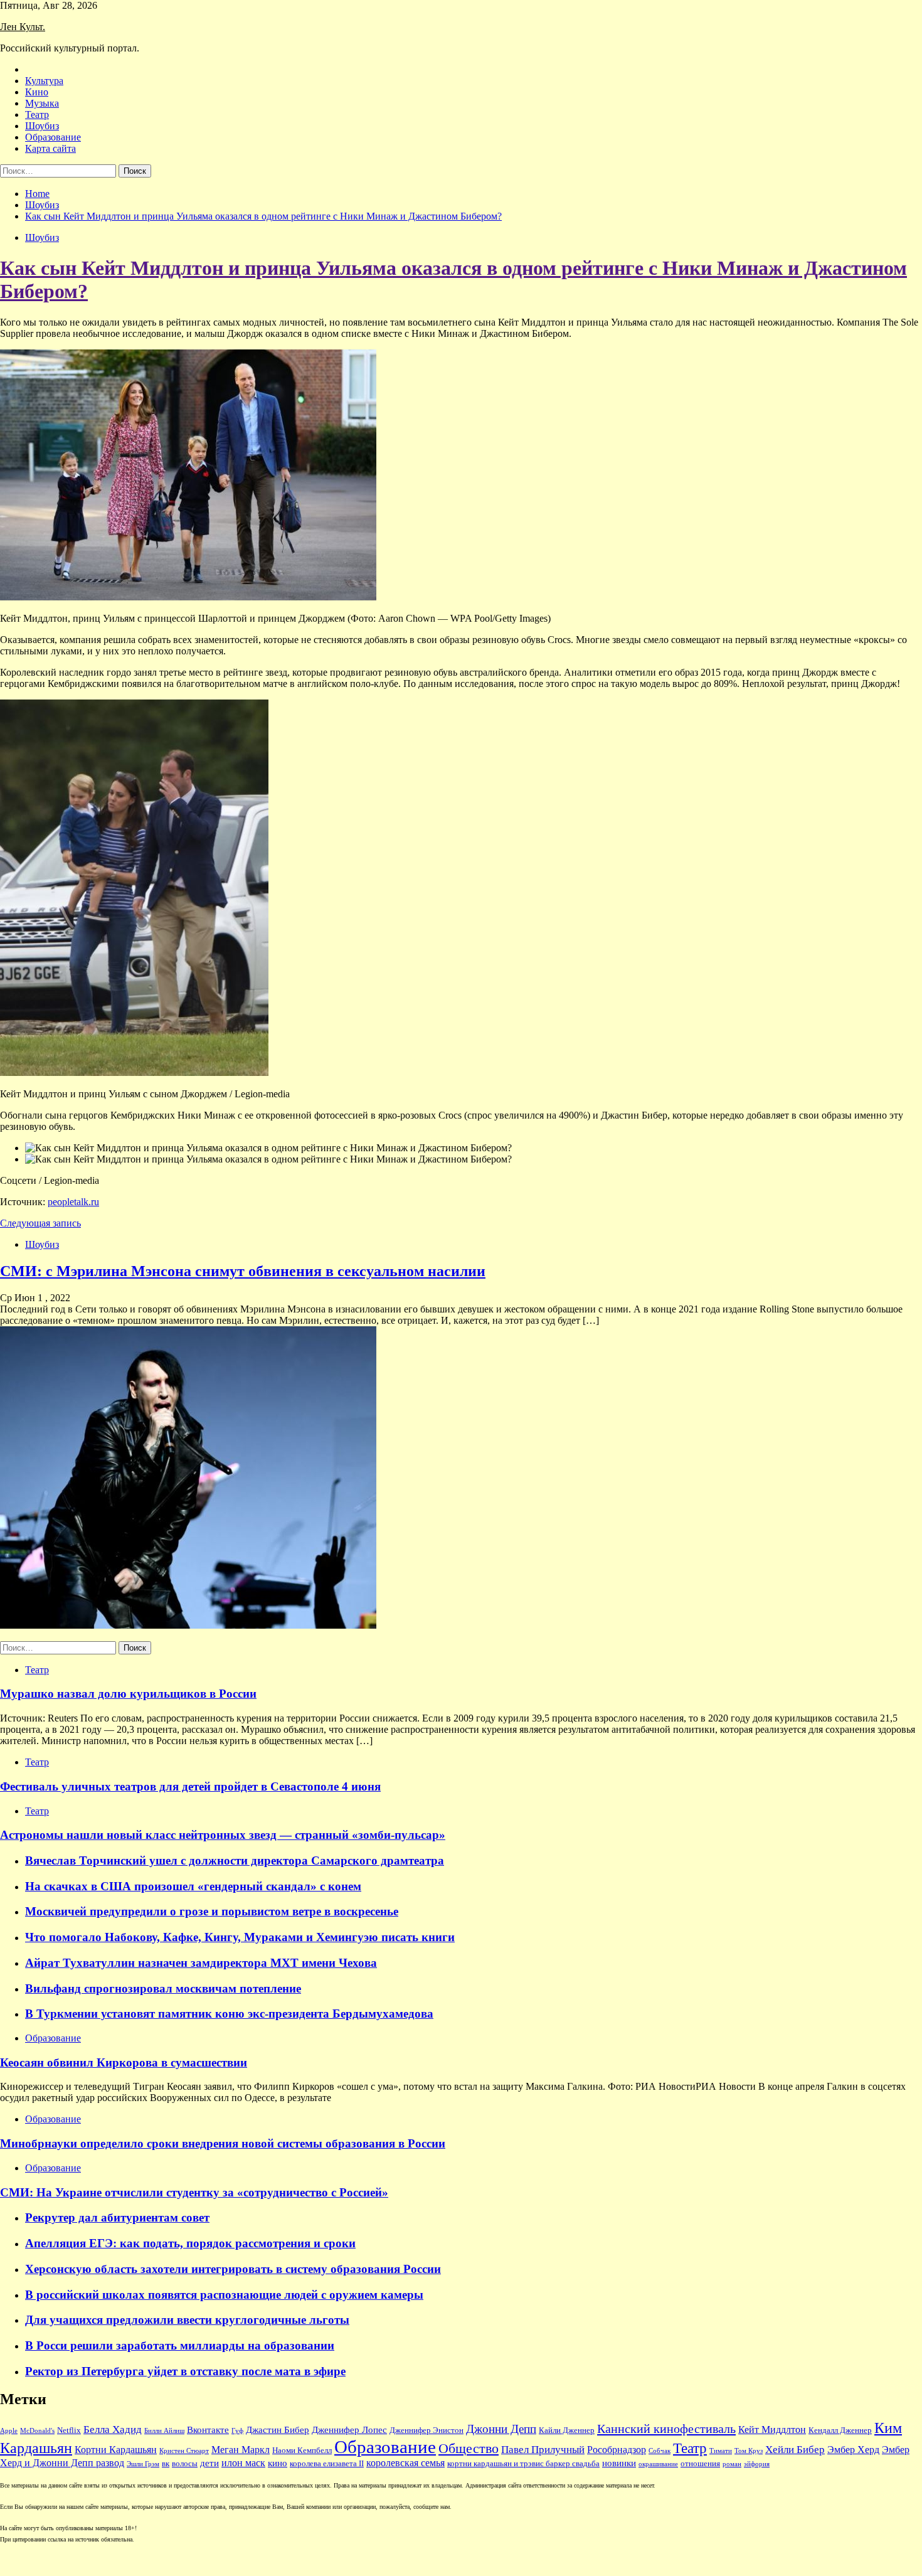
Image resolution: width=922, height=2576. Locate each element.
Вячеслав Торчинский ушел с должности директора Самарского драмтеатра (235, 1860)
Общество (469, 2449)
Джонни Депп (501, 2429)
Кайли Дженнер (567, 2430)
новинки (619, 2463)
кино (278, 2463)
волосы (185, 2464)
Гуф (237, 2431)
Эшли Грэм (143, 2464)
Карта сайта (50, 148)
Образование (53, 137)
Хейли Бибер (795, 2450)
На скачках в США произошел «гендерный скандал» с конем (193, 1886)
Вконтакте (208, 2430)
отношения (700, 2464)
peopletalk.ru (73, 1202)
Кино (37, 92)
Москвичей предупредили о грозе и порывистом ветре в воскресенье (212, 1911)
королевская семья (405, 2463)
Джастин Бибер (278, 2430)
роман (732, 2464)
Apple (9, 2431)
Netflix (69, 2430)
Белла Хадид (113, 2430)
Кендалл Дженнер (840, 2430)
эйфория (757, 2464)
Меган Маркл (241, 2450)
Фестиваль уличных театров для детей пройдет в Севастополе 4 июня (190, 1786)
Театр (37, 114)
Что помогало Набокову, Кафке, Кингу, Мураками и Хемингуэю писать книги (240, 1937)
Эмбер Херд (853, 2450)
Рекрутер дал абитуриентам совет (117, 2217)
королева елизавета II (327, 2464)
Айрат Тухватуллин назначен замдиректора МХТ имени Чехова (201, 1963)
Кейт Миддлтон (772, 2430)
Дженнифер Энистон (427, 2430)
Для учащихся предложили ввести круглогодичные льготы (187, 2320)
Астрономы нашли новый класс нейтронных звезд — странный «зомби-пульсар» (223, 1835)
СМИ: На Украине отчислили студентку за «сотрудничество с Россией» (194, 2192)
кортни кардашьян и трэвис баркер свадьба (523, 2464)
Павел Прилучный (543, 2450)
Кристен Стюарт (184, 2451)
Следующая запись (40, 1223)
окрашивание (658, 2464)
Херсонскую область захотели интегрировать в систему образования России (233, 2269)
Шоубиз (42, 126)
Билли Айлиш (164, 2431)
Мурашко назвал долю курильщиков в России (128, 1694)
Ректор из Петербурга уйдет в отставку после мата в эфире (185, 2371)
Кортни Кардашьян (116, 2450)
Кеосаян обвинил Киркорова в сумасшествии (124, 2062)
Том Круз (749, 2451)
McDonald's (37, 2431)
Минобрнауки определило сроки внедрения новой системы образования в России (223, 2143)
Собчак (660, 2451)
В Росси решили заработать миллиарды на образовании (180, 2345)
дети (209, 2463)
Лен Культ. (23, 27)
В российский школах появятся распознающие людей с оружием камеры (224, 2295)
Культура (44, 81)
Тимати (721, 2451)
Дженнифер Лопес (349, 2430)
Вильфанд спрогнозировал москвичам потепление (163, 1988)
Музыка (42, 103)
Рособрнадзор (617, 2450)
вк (166, 2464)
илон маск (243, 2463)
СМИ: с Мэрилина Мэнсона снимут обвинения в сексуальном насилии (243, 1271)
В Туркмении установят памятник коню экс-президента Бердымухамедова (229, 2014)
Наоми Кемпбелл (302, 2451)
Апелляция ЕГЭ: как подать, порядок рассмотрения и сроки (190, 2243)
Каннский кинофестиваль (666, 2429)
